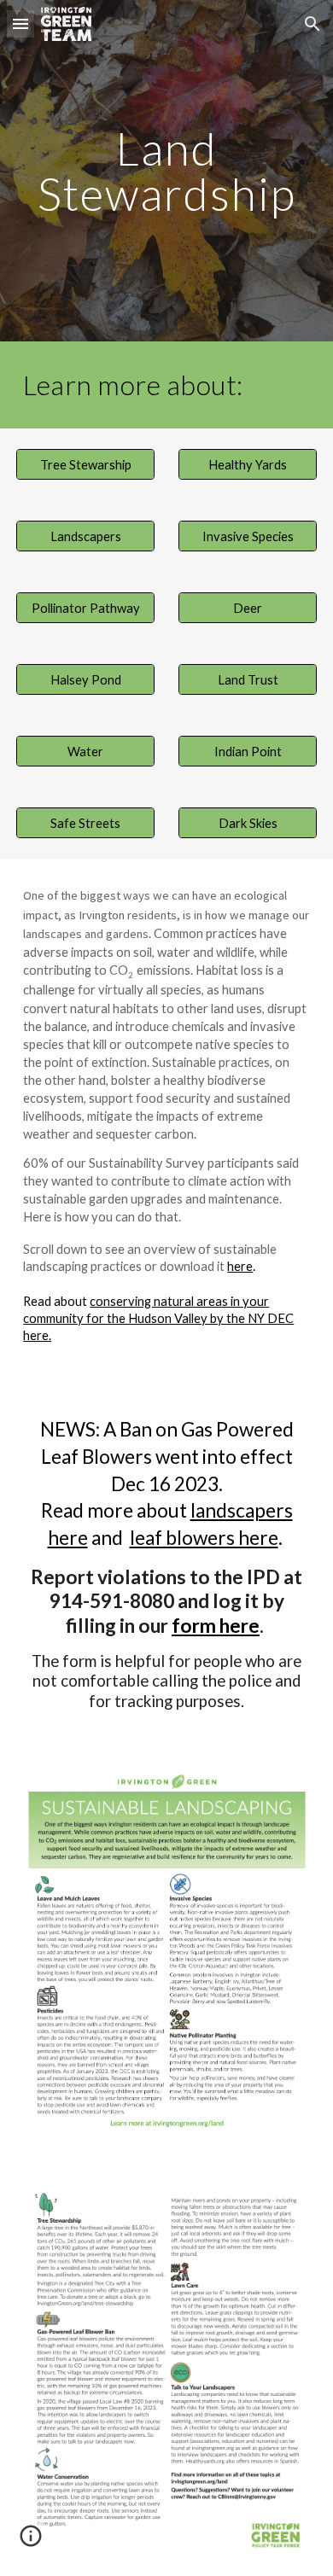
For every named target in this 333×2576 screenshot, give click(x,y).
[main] (166, 171)
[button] (20, 23)
